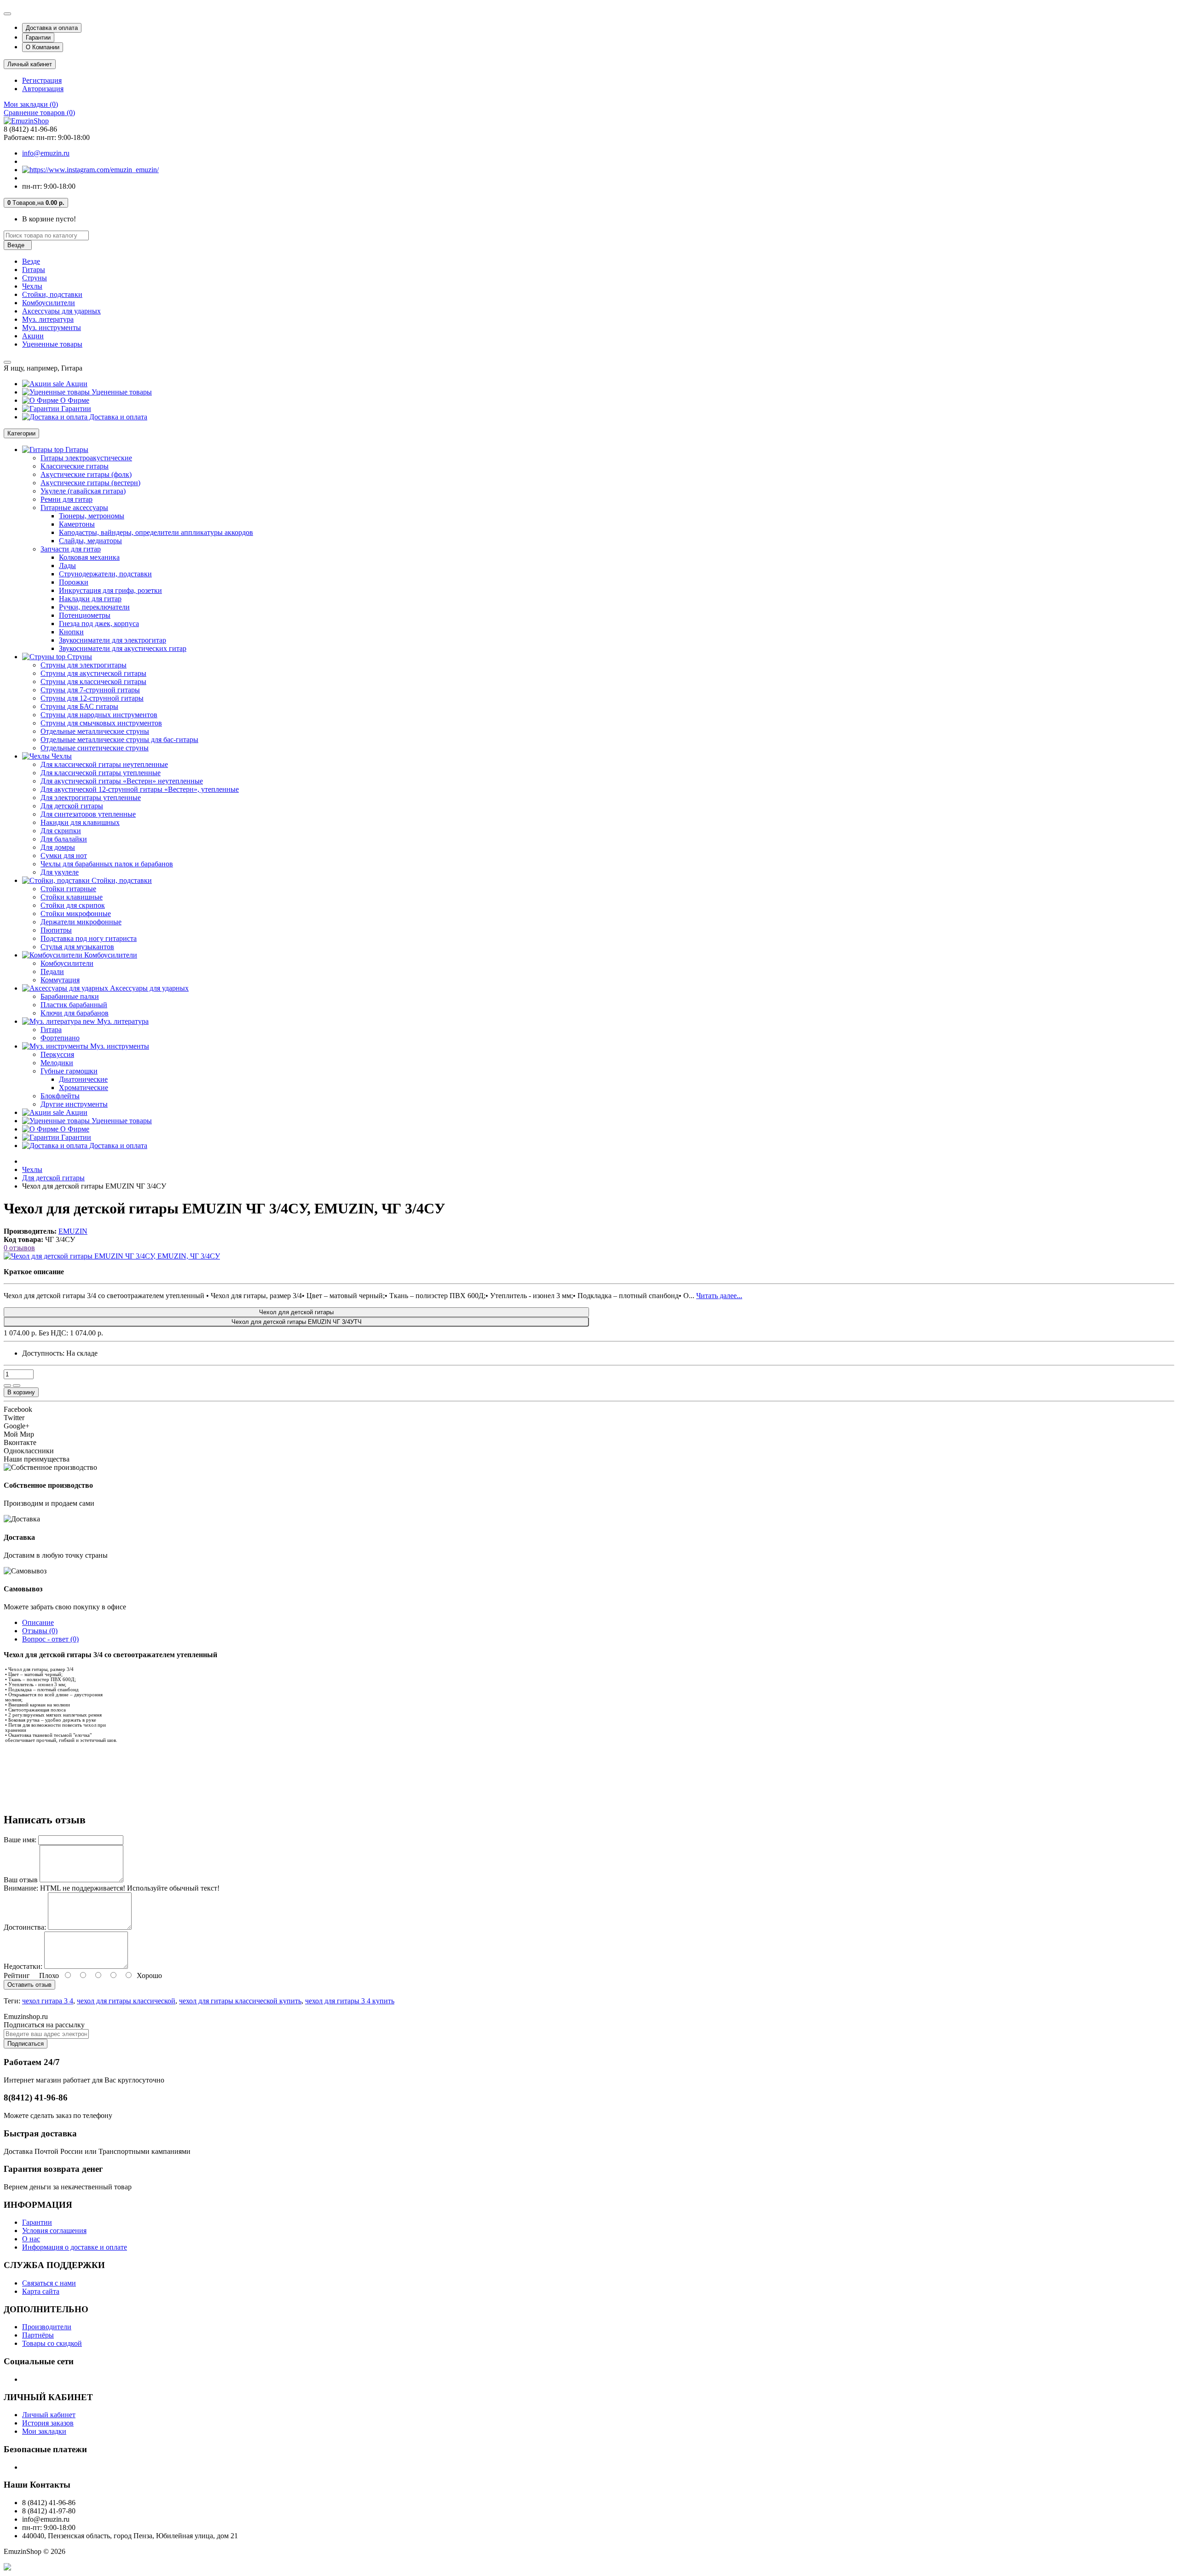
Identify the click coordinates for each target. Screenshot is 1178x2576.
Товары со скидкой (52, 2343)
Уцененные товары (52, 344)
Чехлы (32, 286)
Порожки (74, 582)
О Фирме (74, 400)
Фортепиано (60, 1038)
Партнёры (38, 2335)
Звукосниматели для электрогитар (113, 640)
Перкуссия (57, 1054)
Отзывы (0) (40, 1631)
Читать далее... (719, 1296)
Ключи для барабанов (75, 1013)
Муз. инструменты (52, 328)
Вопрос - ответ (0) (50, 1639)
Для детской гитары (72, 806)
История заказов (48, 2423)
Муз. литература (48, 319)
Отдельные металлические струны (95, 731)
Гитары (34, 270)
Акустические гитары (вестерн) (90, 483)
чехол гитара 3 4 (48, 2001)
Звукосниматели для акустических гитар (123, 648)
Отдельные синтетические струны (95, 748)
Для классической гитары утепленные (101, 773)
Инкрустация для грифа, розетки (110, 590)
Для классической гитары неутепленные (104, 764)
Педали (52, 972)
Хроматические (84, 1088)
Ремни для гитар (66, 499)
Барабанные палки (70, 996)
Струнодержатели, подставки (105, 574)
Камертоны (77, 524)
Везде (31, 261)
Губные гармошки (69, 1071)
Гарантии (38, 38)
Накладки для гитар (90, 599)
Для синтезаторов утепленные (88, 814)
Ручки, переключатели (94, 607)
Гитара (51, 1030)
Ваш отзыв (21, 1880)
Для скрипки (61, 831)
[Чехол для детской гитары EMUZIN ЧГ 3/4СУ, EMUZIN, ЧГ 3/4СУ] (112, 1256)
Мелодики (57, 1063)
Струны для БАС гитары (79, 706)
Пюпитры (56, 930)
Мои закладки (44, 2431)
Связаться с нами (49, 2283)
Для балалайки (64, 839)
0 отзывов (19, 1248)
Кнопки (71, 632)
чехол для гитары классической (126, 2001)
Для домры (58, 847)
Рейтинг (17, 1976)
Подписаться (26, 2044)
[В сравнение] (17, 1386)
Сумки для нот (64, 856)
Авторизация (43, 89)
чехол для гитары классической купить (240, 2001)
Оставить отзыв (29, 1985)
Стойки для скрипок (73, 905)
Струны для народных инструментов (99, 715)
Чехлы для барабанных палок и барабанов (107, 864)
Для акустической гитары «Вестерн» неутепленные (122, 781)
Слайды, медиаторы (90, 541)
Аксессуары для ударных (61, 311)
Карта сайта (41, 2291)
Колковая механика (89, 557)
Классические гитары (75, 466)
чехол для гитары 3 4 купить (350, 2001)
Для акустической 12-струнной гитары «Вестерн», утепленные (140, 789)
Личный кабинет (49, 2415)
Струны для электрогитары (84, 665)
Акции (33, 336)
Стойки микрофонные (76, 914)
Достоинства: (25, 1927)
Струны (35, 278)
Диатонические (83, 1079)
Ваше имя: (20, 1840)
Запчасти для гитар (71, 549)
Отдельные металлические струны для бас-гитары (119, 740)
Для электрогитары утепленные (91, 798)
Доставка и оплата (52, 28)
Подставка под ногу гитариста (89, 938)
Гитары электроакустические (86, 458)
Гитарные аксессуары (74, 508)
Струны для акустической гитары (93, 673)
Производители (47, 2327)
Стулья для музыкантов (77, 947)
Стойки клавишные (72, 897)
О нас (31, 2239)
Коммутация (60, 980)
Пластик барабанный (74, 1005)
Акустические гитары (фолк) (86, 474)
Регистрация (42, 80)
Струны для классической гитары (93, 682)
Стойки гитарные (68, 889)
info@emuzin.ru (46, 153)
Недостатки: (23, 1966)
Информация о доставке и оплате (75, 2247)
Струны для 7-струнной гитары (90, 690)
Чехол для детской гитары (296, 1312)
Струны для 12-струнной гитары (92, 698)
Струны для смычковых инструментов (101, 723)
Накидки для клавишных (80, 822)
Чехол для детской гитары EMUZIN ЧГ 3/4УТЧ (297, 1322)
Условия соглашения (54, 2231)
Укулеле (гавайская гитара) (83, 491)
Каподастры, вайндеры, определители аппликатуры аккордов (156, 532)
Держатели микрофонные (81, 922)
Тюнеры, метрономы (92, 516)
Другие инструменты (74, 1104)
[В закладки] (7, 1386)
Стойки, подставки (52, 294)
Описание (38, 1622)
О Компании (43, 47)
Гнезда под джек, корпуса (99, 624)
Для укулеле (60, 872)
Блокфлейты (60, 1096)
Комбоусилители (49, 303)
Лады (67, 566)
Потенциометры (85, 615)
